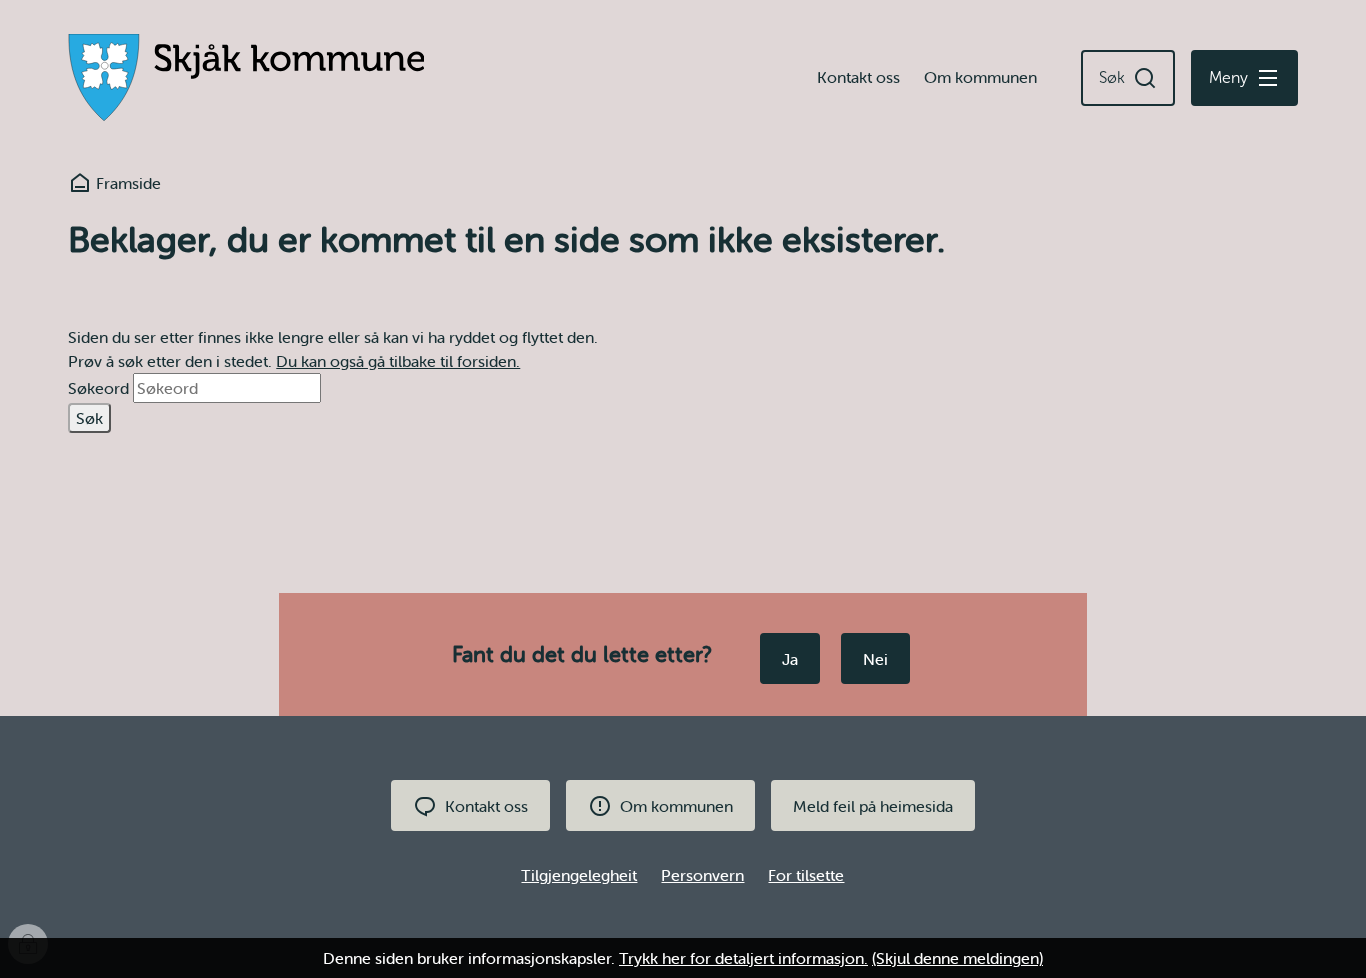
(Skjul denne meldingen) (957, 958)
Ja (790, 659)
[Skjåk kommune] (246, 78)
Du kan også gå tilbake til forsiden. (398, 361)
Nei (875, 659)
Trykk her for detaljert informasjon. (743, 958)
